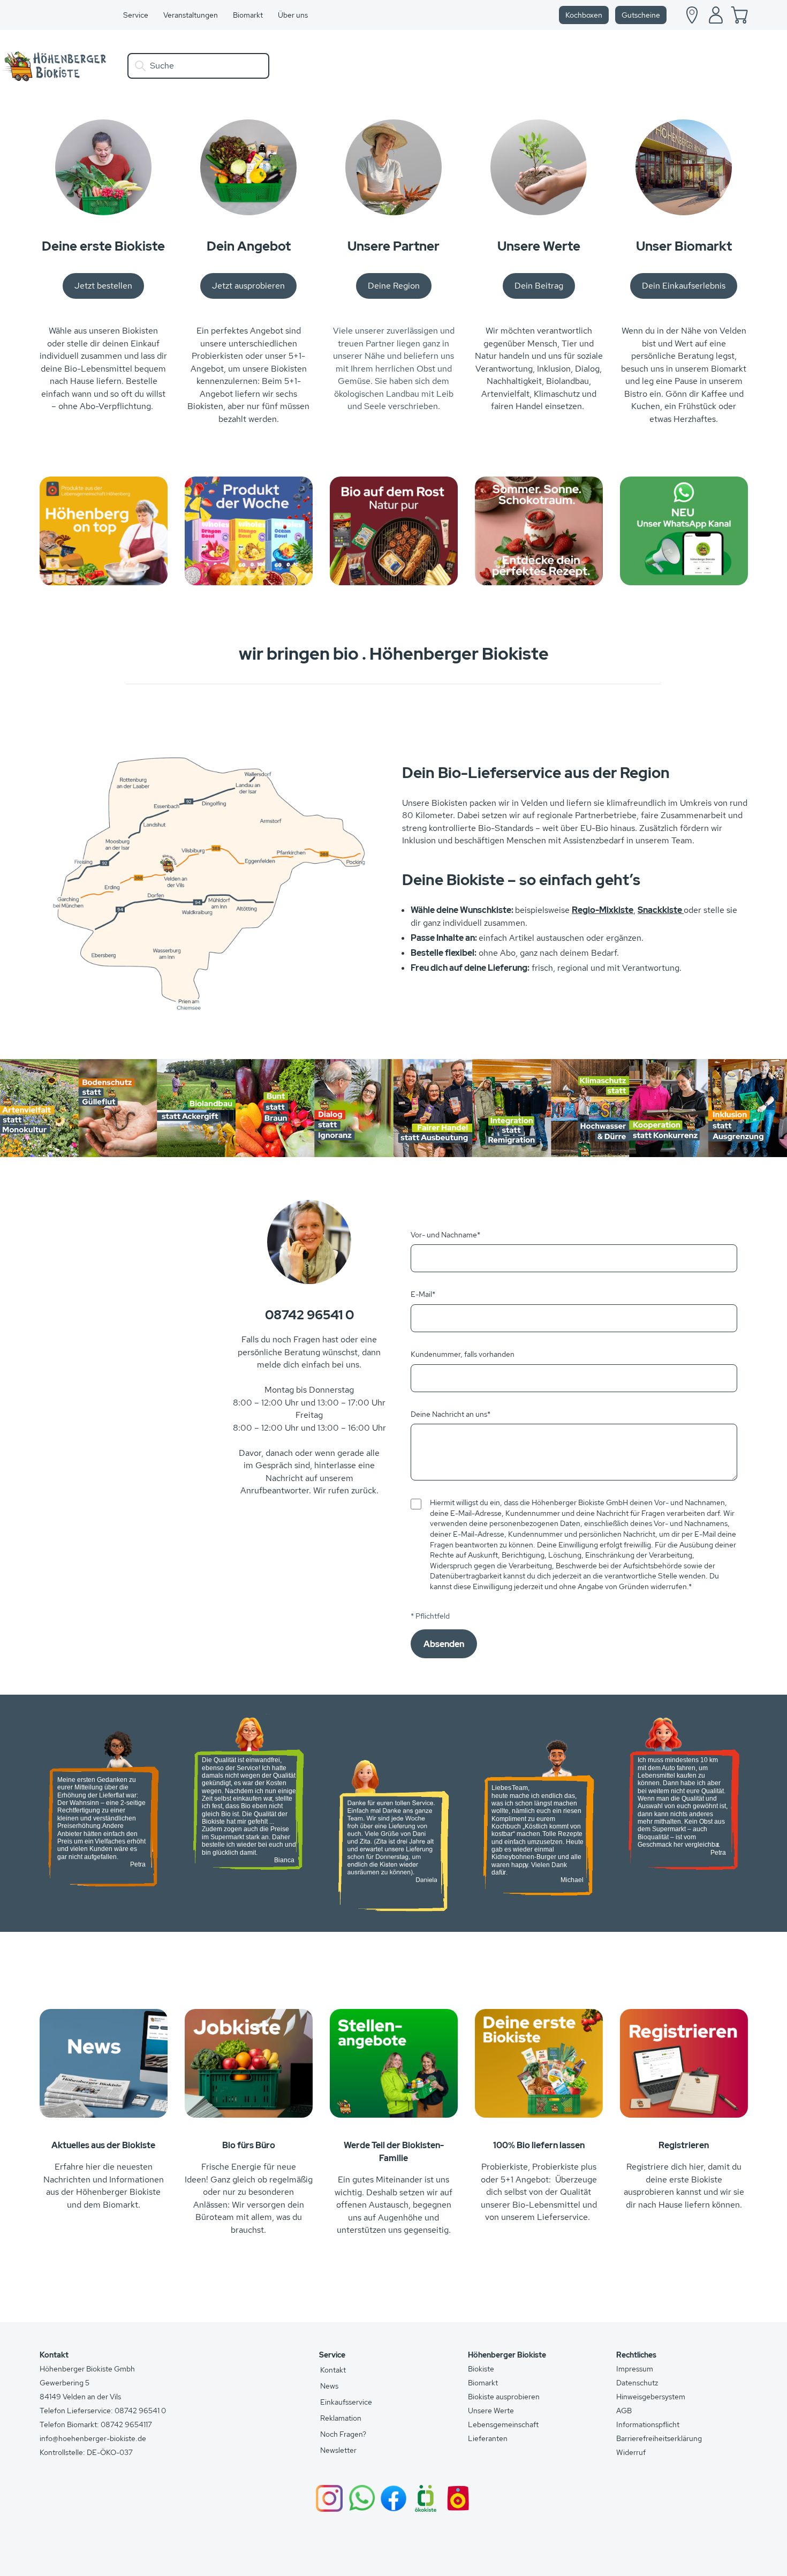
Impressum (635, 2369)
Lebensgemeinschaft (503, 2424)
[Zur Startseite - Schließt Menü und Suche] (55, 66)
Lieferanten (488, 2438)
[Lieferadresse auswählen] (692, 15)
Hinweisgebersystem (651, 2397)
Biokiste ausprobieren (504, 2397)
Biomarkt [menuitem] (248, 15)
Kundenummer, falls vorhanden (463, 1354)
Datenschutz (637, 2383)
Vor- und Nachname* (445, 1235)
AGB (624, 2411)
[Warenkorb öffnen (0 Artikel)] (739, 15)
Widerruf (631, 2452)
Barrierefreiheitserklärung (659, 2438)
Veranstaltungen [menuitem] (191, 15)
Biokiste (481, 2369)
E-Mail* (423, 1294)
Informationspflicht (648, 2424)
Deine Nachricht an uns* (451, 1414)
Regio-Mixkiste (603, 910)
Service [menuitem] (136, 15)
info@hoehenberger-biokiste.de (93, 2438)
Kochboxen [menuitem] (584, 15)
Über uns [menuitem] (293, 15)
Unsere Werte (491, 2411)
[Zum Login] (716, 15)
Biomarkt (483, 2383)
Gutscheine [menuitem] (641, 15)
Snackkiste (661, 910)
